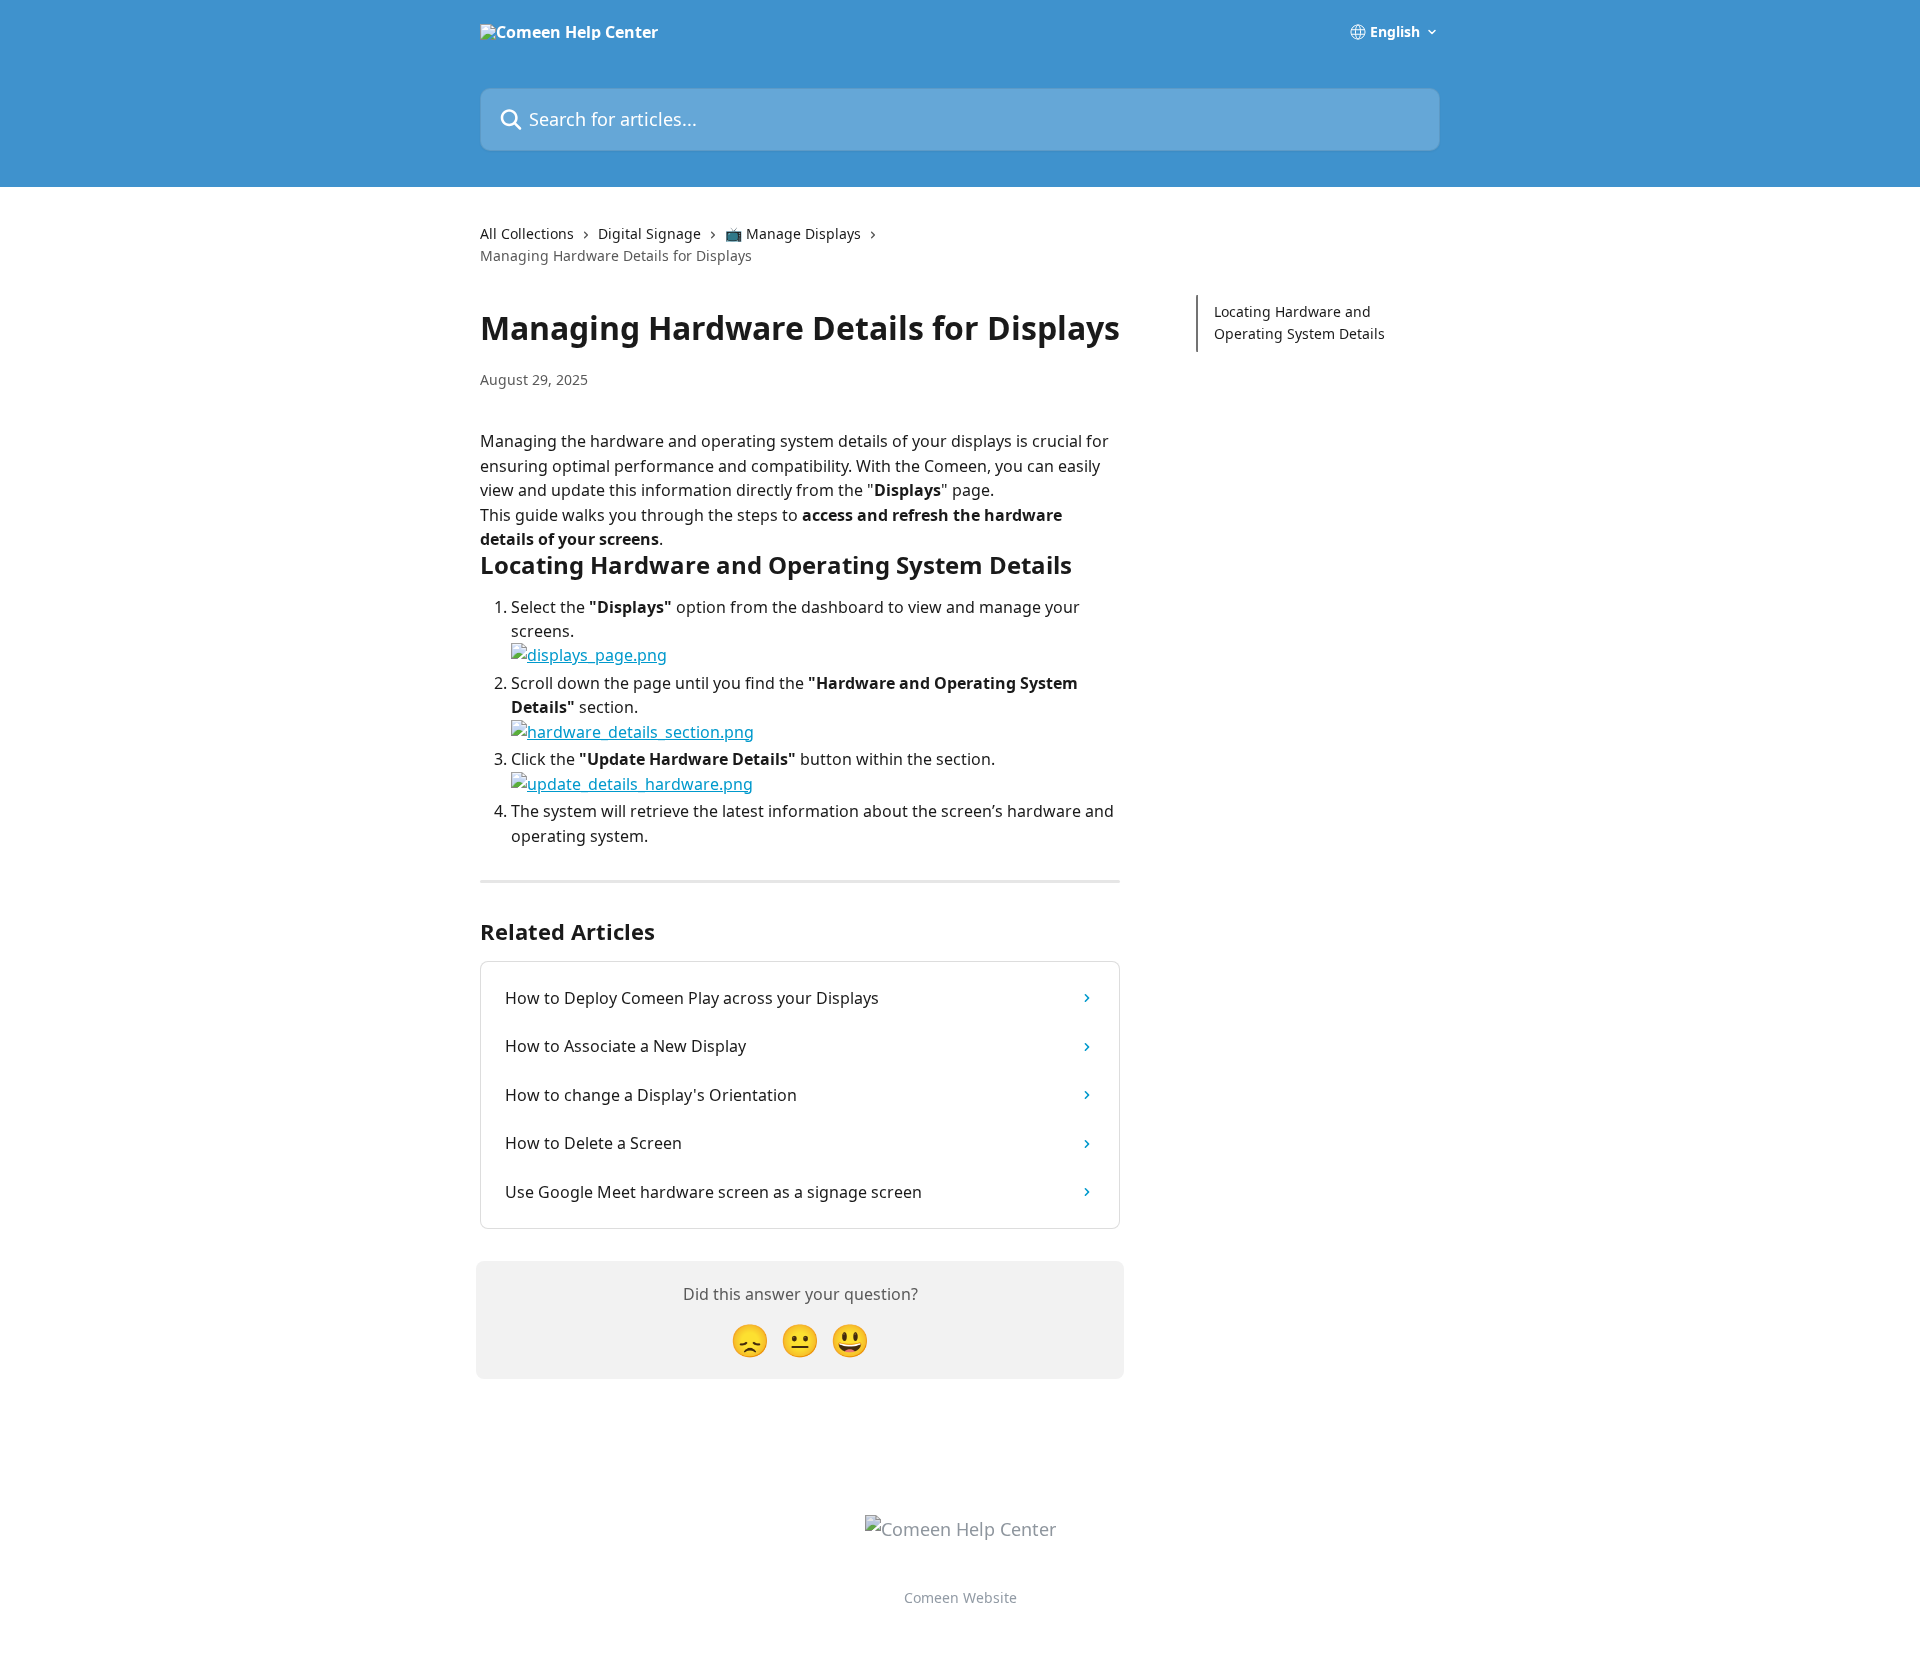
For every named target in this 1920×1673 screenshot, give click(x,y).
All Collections (527, 233)
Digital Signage (649, 233)
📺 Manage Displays (793, 233)
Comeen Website (960, 1597)
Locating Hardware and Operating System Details (1299, 322)
